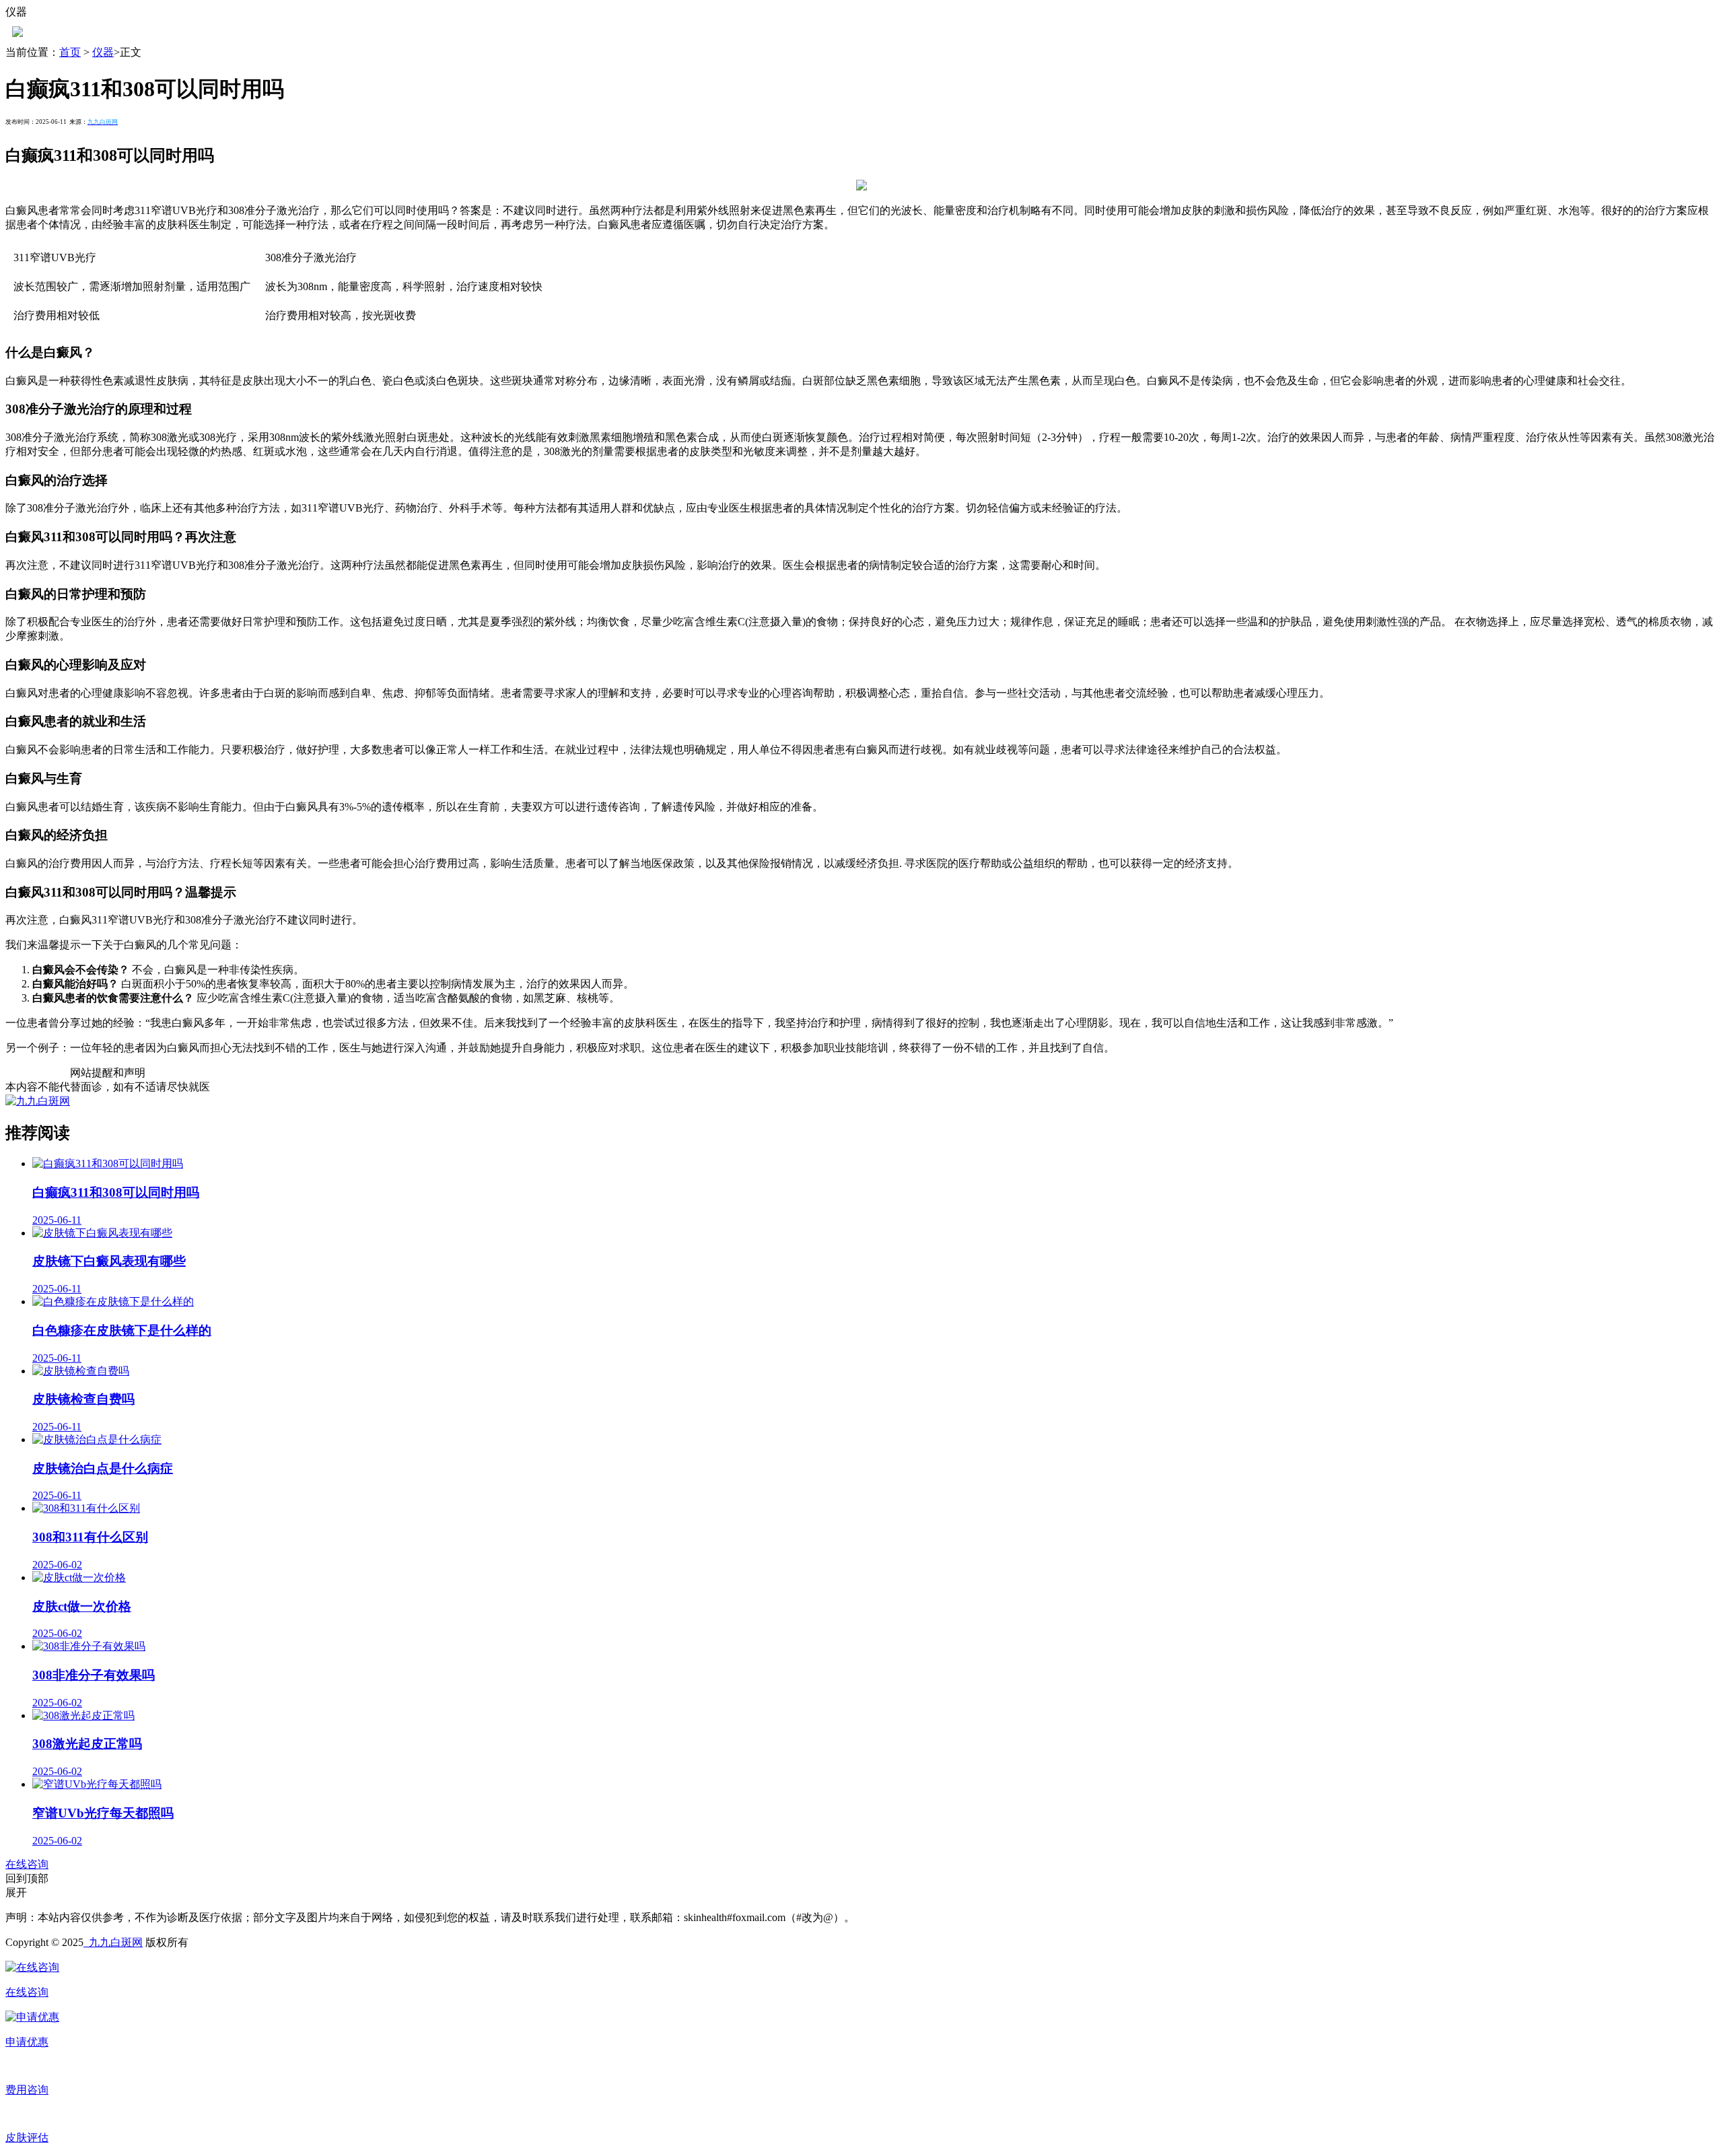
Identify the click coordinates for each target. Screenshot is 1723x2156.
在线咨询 (27, 1864)
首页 (70, 52)
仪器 (103, 52)
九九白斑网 (113, 1942)
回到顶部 (27, 1878)
